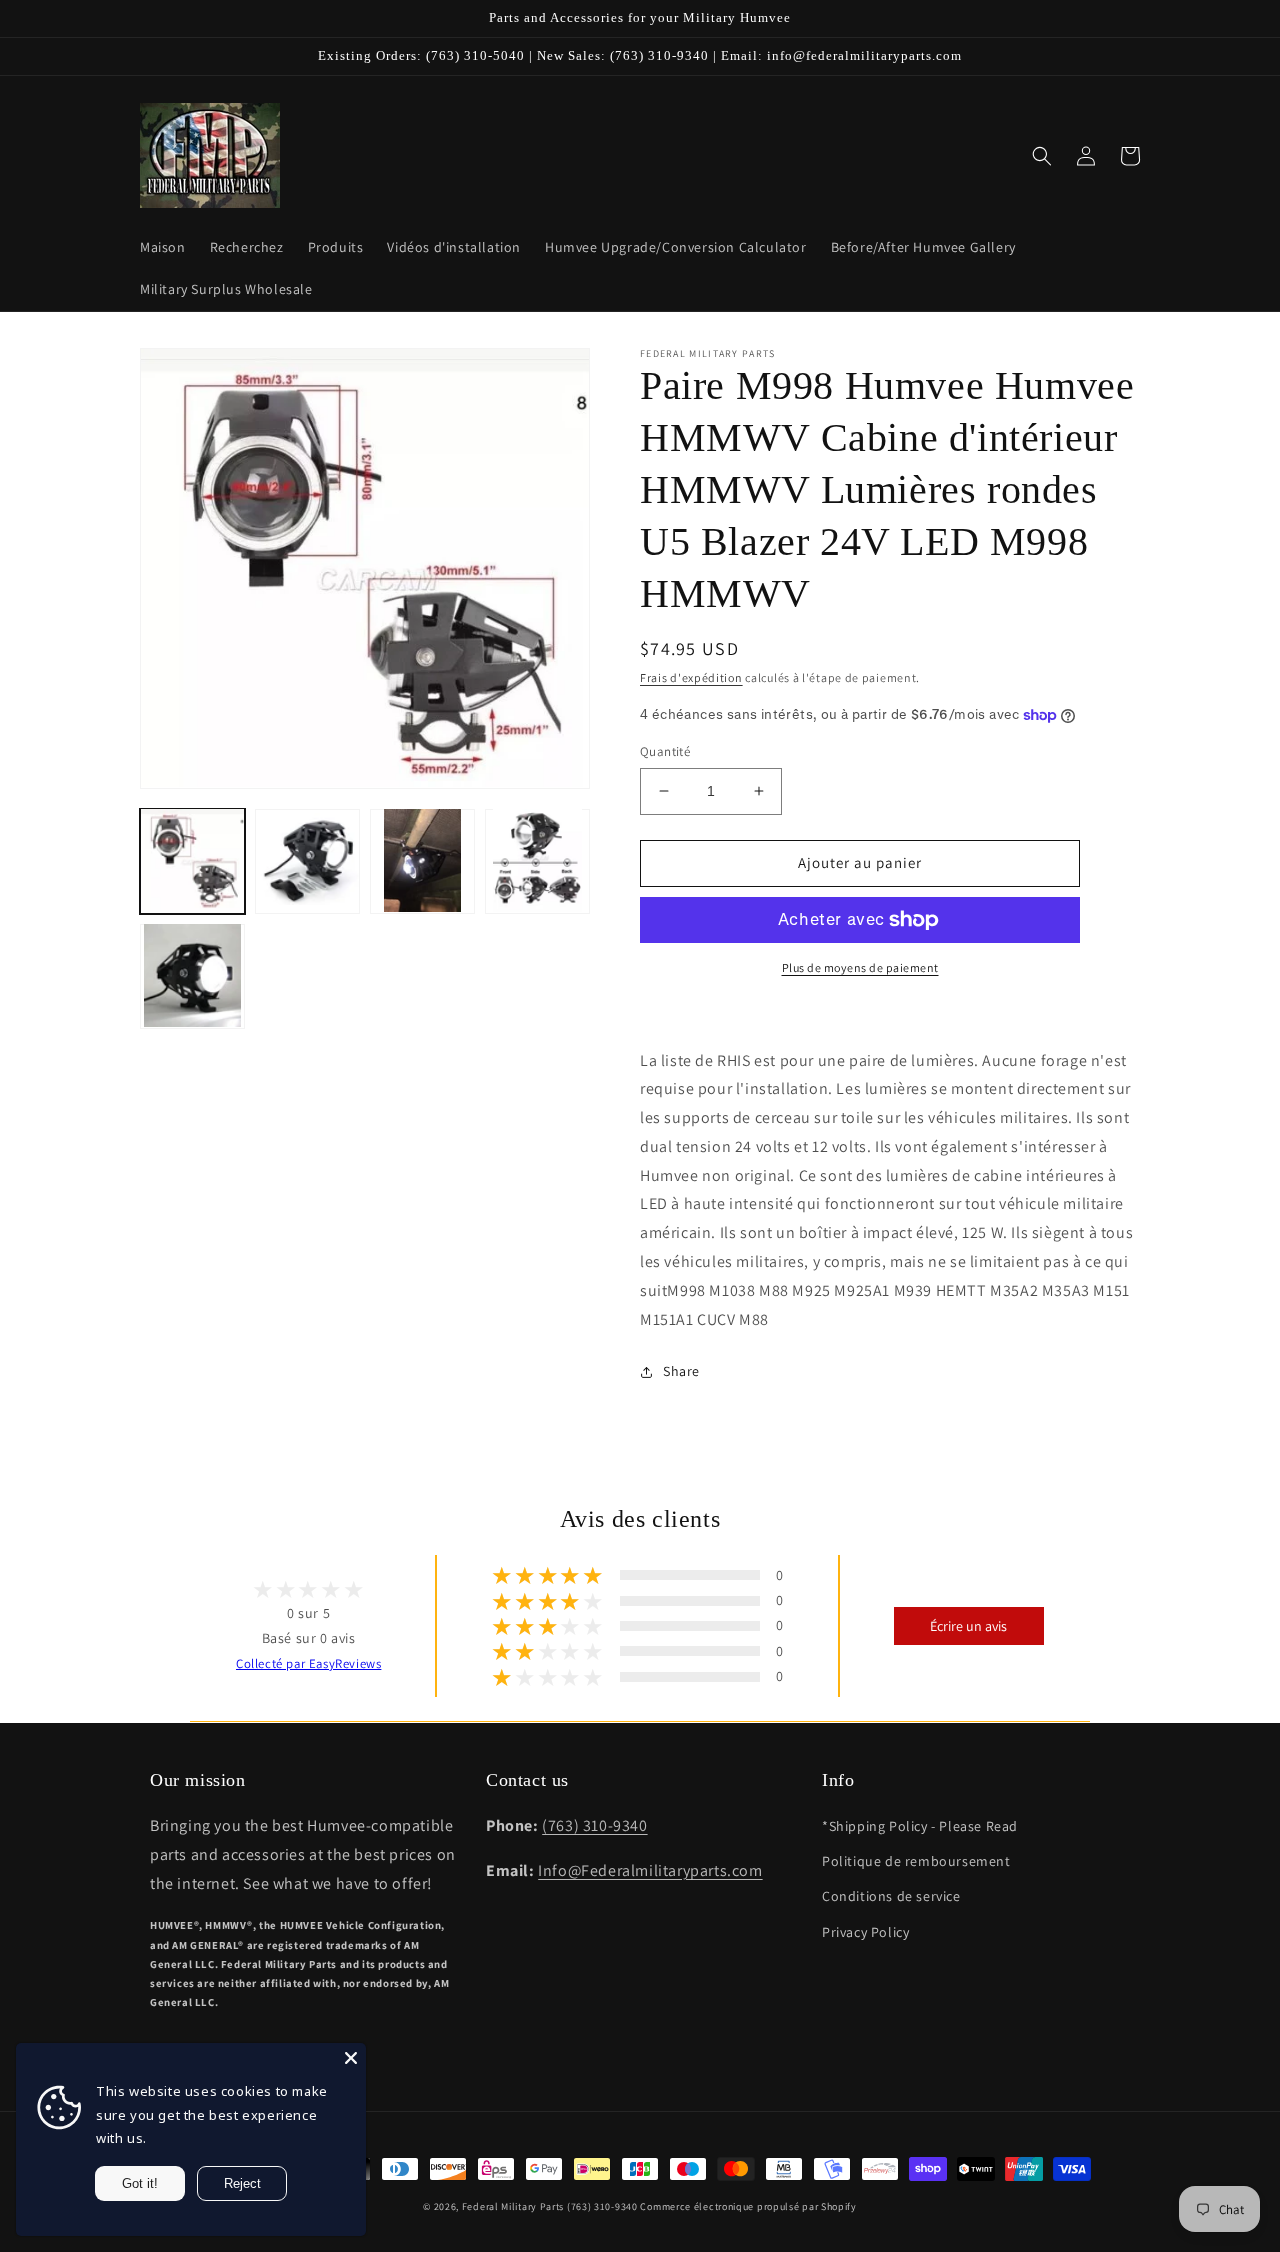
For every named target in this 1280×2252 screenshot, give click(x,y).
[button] (1042, 156)
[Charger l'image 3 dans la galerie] (422, 860)
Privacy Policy (865, 1932)
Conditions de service (891, 1896)
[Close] (351, 2058)
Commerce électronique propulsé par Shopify (748, 2206)
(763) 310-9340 (594, 1825)
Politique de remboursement (916, 1861)
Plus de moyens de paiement (860, 967)
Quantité (665, 751)
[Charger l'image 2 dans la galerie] (307, 860)
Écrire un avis (968, 1626)
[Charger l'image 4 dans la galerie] (537, 860)
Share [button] (681, 1371)
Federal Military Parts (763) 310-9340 (550, 2206)
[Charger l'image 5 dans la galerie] (192, 975)
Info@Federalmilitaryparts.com (650, 1870)
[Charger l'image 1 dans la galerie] (192, 860)
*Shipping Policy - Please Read (920, 1826)
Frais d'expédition (691, 677)
